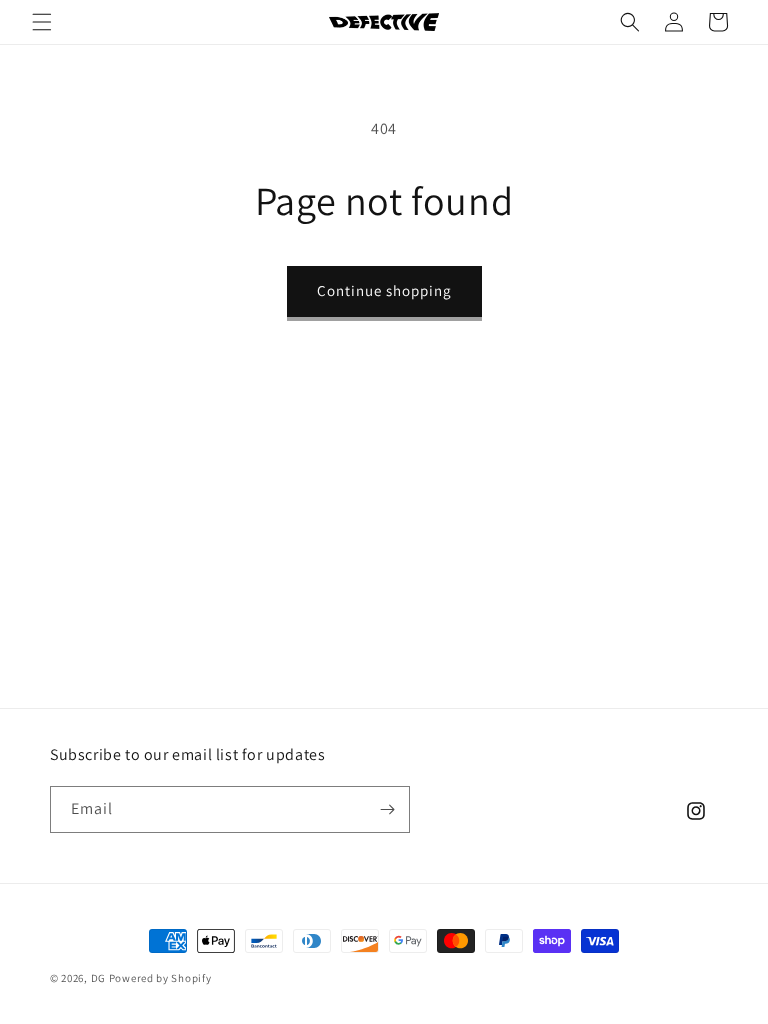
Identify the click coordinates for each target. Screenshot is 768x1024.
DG (98, 978)
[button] (42, 22)
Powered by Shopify (160, 978)
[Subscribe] (387, 809)
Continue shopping (384, 290)
